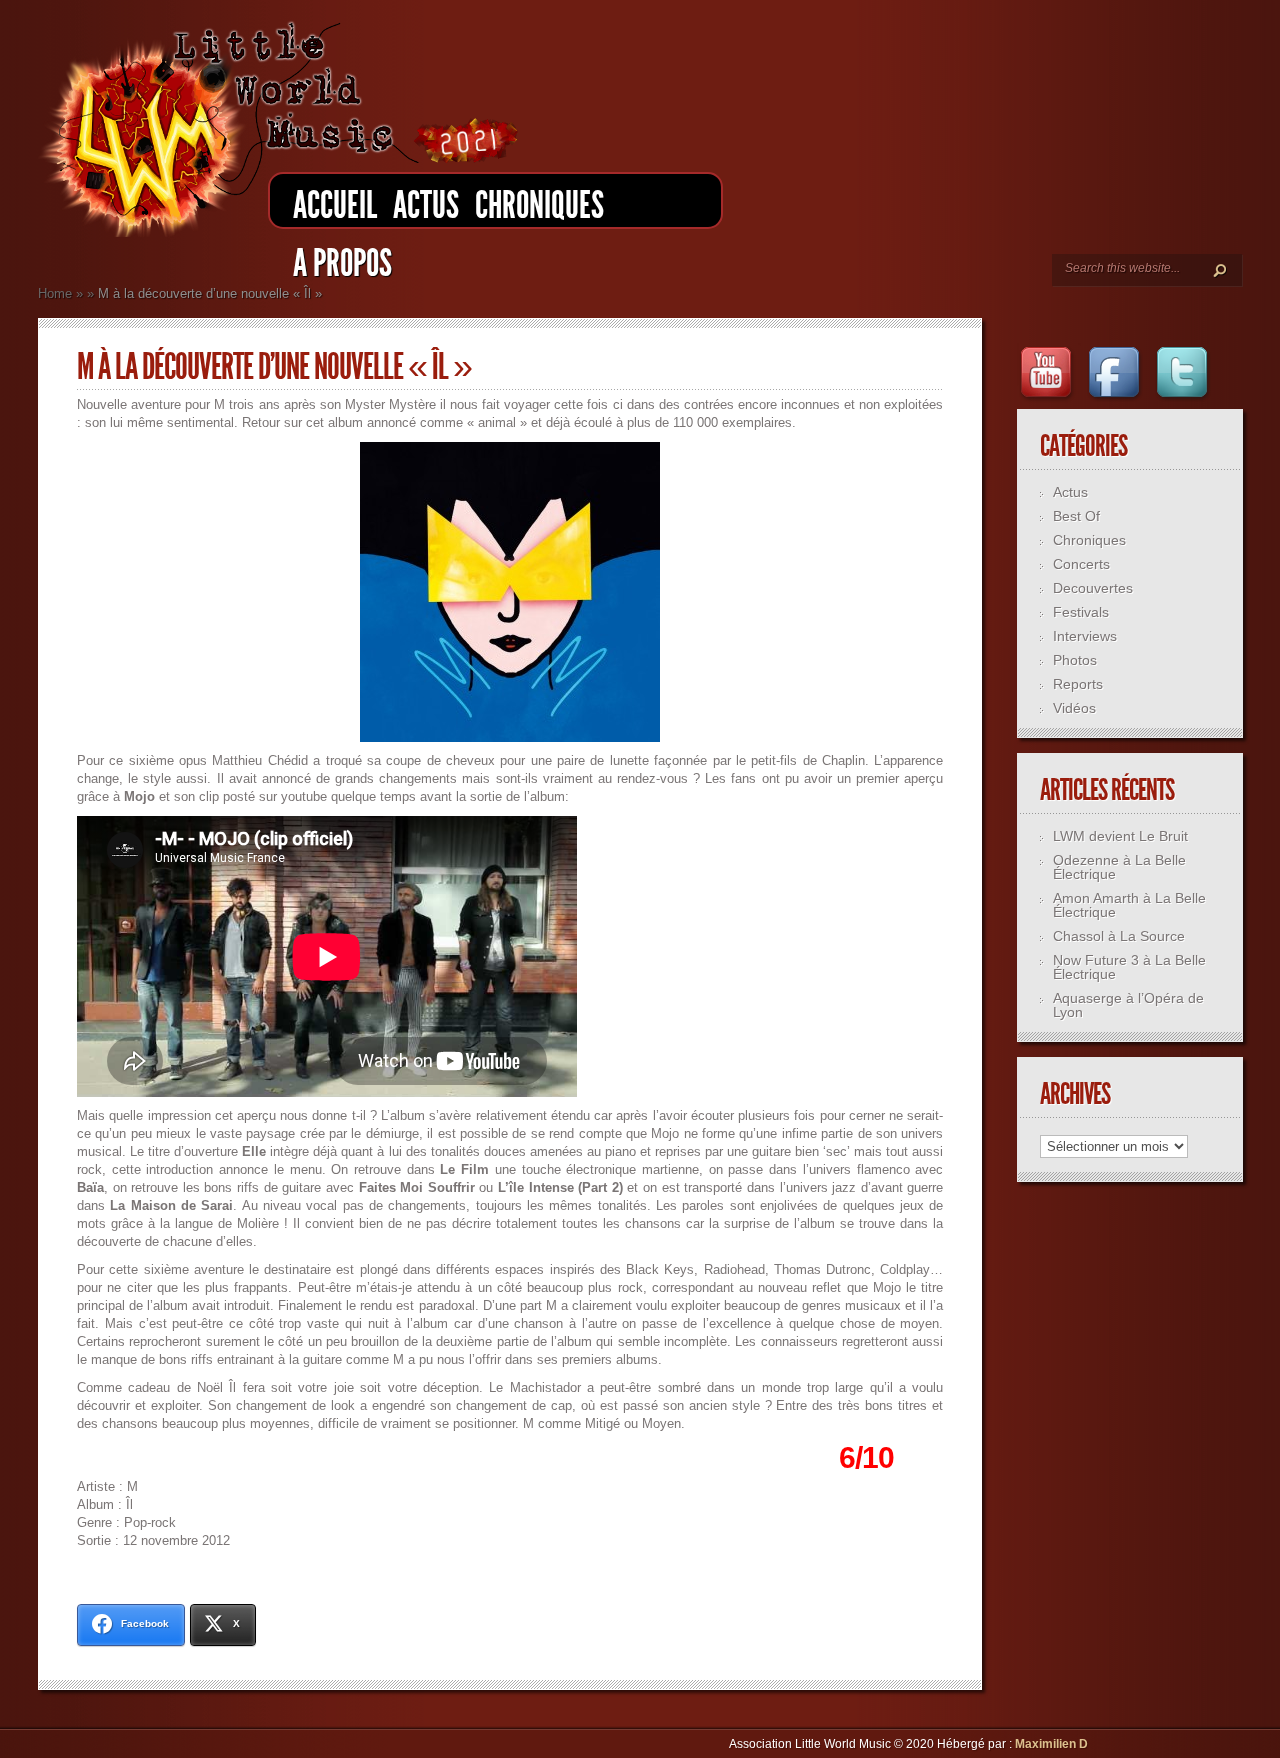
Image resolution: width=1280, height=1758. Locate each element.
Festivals (1081, 612)
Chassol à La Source (1119, 936)
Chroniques (539, 205)
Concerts (1081, 564)
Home (55, 293)
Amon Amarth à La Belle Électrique (1129, 905)
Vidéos (1074, 708)
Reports (1078, 684)
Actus (426, 205)
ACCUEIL (335, 205)
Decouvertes (1093, 588)
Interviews (1085, 636)
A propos (342, 263)
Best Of (1076, 516)
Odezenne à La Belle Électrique (1119, 867)
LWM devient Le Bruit (1120, 836)
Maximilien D (1051, 1744)
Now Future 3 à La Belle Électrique (1129, 967)
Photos (1075, 660)
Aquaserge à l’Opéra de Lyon (1128, 1005)
